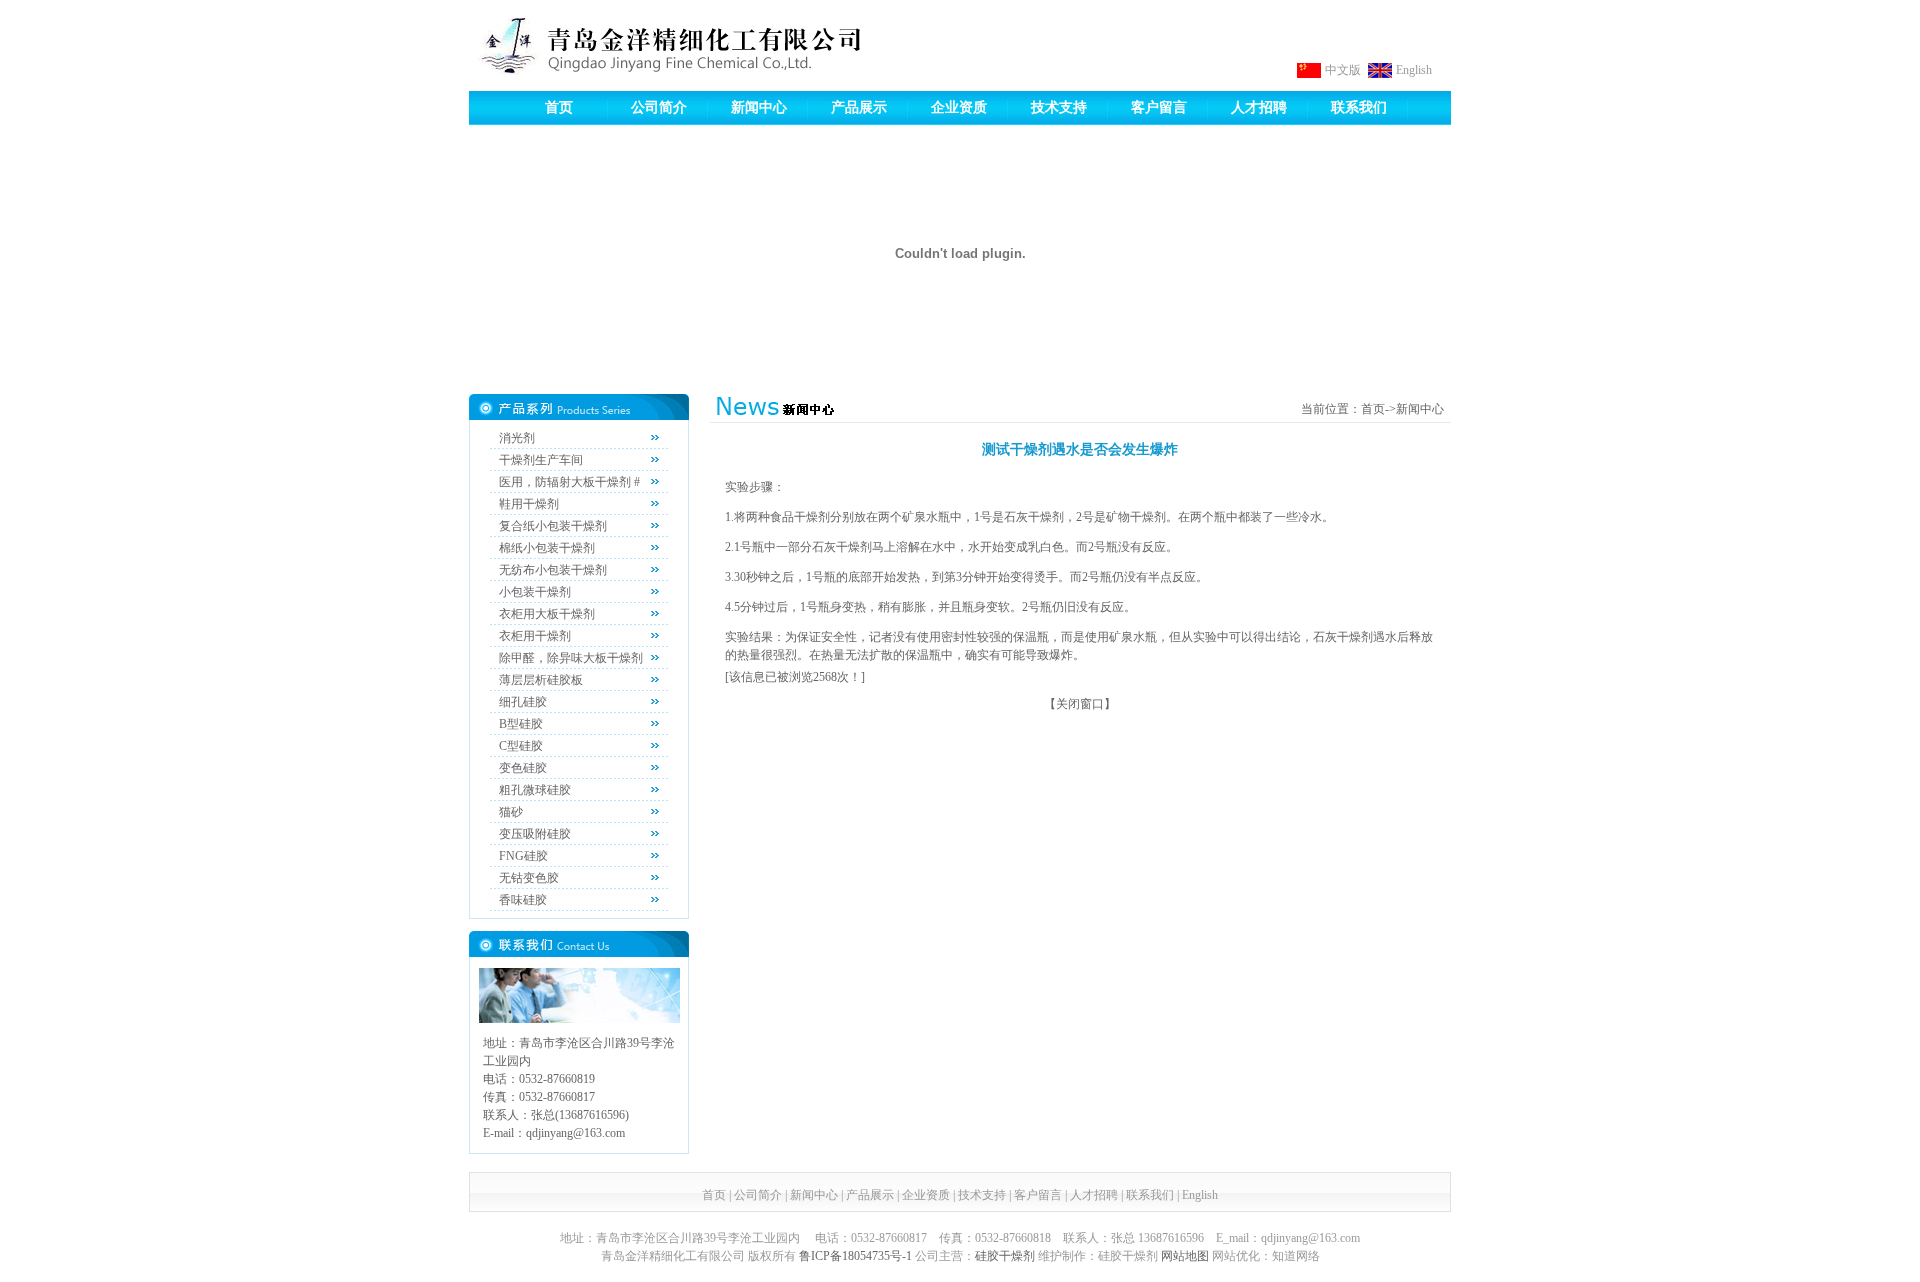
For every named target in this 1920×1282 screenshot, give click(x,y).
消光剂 (517, 438)
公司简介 (659, 107)
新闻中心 (759, 107)
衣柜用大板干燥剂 (547, 614)
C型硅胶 (521, 746)
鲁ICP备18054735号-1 (855, 1256)
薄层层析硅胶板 (541, 680)
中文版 (1343, 70)
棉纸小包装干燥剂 (547, 548)
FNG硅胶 (523, 856)
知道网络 (1296, 1256)
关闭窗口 (1080, 704)
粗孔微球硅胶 (535, 790)
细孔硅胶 (523, 702)
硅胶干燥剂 (1005, 1256)
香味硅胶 (523, 900)
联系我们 (1359, 107)
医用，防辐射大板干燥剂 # (569, 482)
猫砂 (511, 812)
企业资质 (959, 107)
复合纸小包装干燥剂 (553, 526)
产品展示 (859, 107)
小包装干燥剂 (535, 592)
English (1414, 70)
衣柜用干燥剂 (535, 636)
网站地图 (1185, 1256)
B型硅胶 (521, 724)
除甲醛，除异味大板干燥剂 (571, 658)
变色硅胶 (523, 768)
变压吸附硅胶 (535, 834)
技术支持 (1059, 107)
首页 (559, 107)
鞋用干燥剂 (529, 504)
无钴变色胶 (529, 878)
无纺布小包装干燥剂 (553, 570)
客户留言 (1159, 107)
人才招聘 (1259, 107)
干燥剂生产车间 (541, 460)
